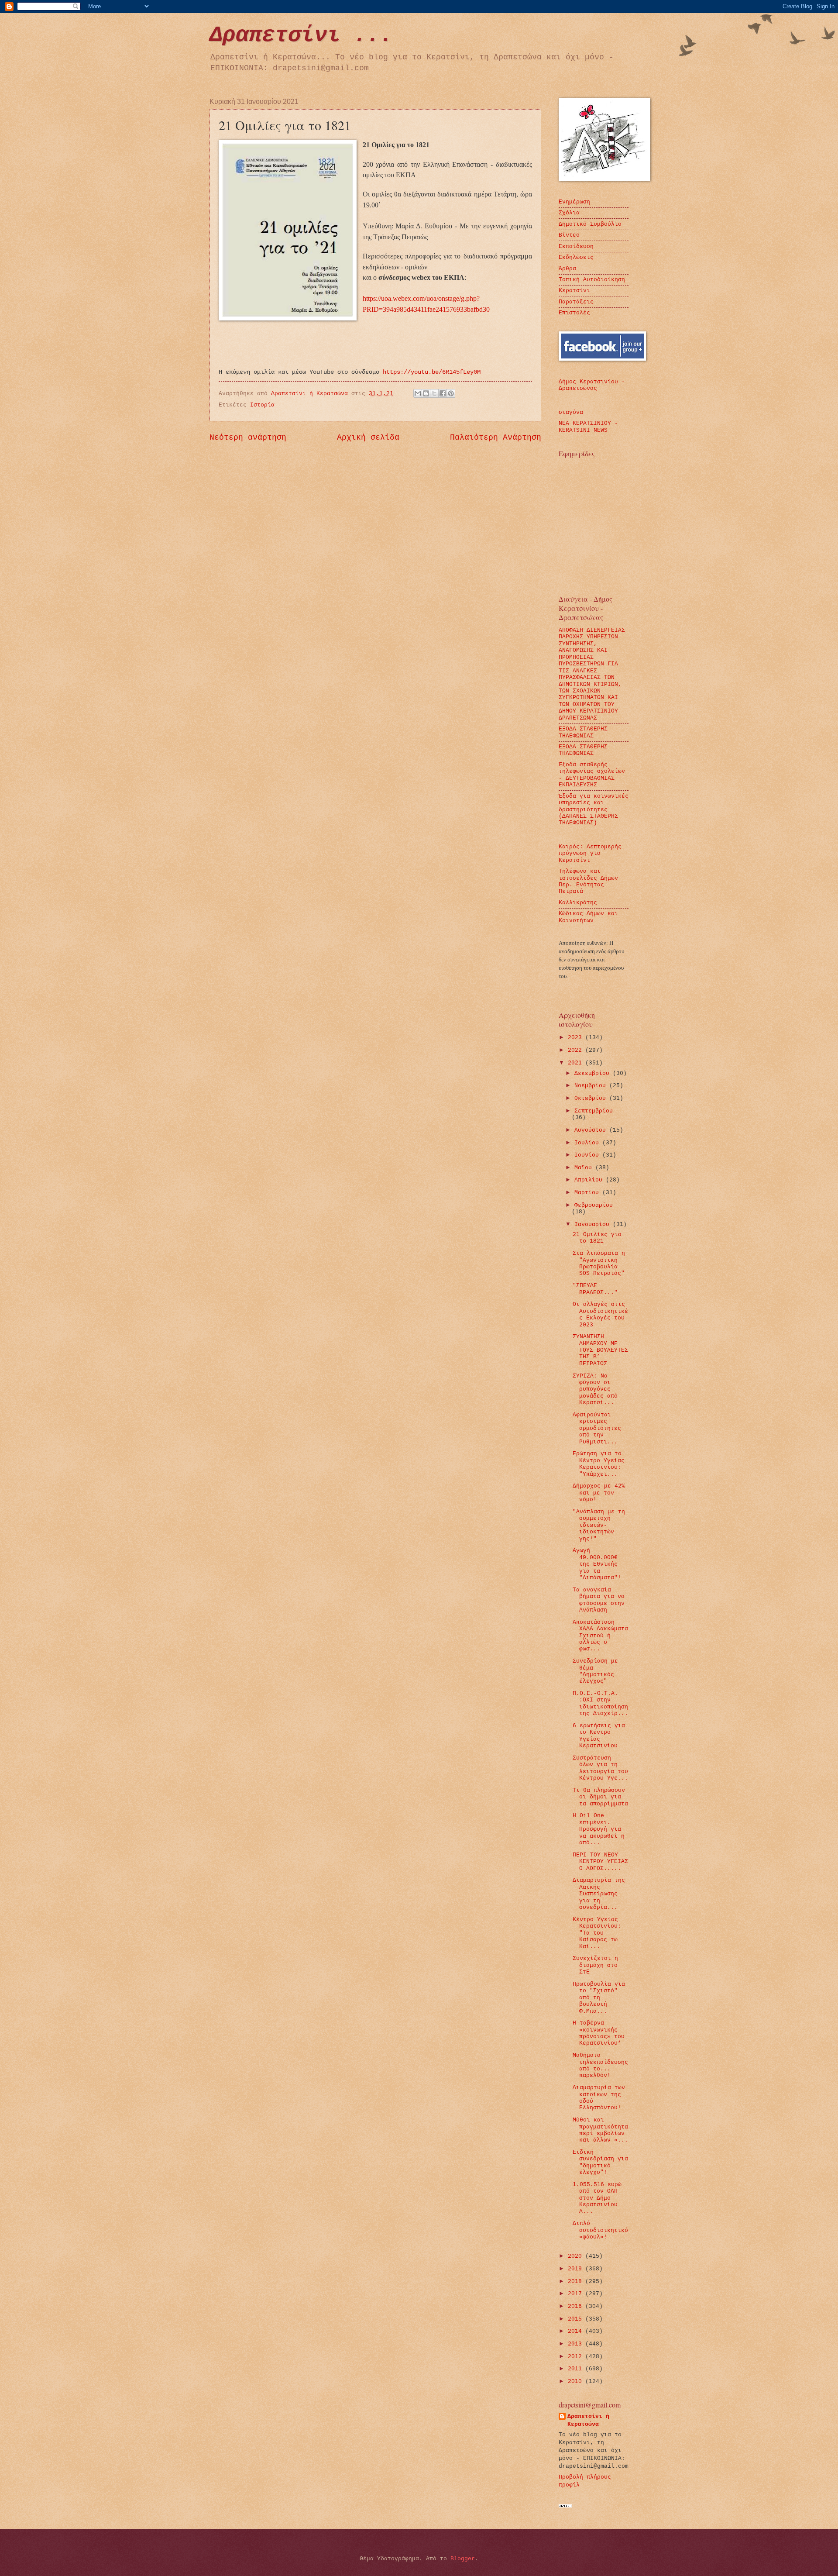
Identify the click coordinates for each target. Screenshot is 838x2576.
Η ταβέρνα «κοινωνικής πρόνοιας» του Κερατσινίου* (599, 2033)
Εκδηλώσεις (576, 257)
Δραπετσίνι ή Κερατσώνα (588, 2420)
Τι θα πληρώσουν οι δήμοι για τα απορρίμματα (600, 1797)
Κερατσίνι (574, 291)
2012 (577, 2357)
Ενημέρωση (574, 202)
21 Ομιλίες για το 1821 (597, 1238)
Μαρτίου (588, 1193)
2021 (577, 1063)
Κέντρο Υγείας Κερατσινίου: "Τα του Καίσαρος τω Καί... (597, 1933)
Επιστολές (574, 313)
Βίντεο (569, 235)
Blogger (463, 2559)
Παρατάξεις (576, 302)
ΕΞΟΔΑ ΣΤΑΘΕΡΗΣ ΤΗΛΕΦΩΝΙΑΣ (583, 732)
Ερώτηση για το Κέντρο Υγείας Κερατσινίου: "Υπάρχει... (599, 1464)
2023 (577, 1038)
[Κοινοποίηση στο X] (434, 393)
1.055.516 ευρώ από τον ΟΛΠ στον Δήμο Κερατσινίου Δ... (597, 2198)
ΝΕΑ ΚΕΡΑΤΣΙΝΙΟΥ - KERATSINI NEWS (588, 427)
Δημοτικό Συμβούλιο (590, 224)
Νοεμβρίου (592, 1086)
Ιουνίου (588, 1155)
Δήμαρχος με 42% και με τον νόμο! (599, 1493)
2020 (577, 2256)
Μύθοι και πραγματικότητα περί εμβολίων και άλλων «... (600, 2130)
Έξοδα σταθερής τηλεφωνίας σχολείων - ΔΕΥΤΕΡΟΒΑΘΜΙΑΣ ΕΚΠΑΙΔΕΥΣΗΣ (592, 775)
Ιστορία (262, 405)
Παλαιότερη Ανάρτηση (496, 437)
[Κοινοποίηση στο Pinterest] (451, 393)
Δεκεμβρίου (594, 1073)
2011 (577, 2369)
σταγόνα (571, 412)
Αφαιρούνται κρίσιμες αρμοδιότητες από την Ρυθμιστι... (597, 1428)
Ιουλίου (588, 1143)
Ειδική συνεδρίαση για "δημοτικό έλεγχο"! (600, 2162)
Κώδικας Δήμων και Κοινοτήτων (588, 917)
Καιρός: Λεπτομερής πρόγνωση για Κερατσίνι (590, 854)
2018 (577, 2282)
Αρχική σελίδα (368, 437)
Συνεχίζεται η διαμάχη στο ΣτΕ (595, 1965)
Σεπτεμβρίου (594, 1111)
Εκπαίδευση (576, 246)
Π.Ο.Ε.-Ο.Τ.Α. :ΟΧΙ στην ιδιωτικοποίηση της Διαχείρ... (600, 1703)
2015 (577, 2319)
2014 (577, 2331)
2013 (577, 2344)
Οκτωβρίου (592, 1098)
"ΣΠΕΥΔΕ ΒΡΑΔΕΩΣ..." (595, 1289)
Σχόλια (569, 213)
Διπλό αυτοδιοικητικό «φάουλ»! (600, 2230)
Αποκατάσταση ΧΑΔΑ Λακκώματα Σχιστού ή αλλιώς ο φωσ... (600, 1636)
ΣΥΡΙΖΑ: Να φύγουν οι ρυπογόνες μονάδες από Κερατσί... (595, 1390)
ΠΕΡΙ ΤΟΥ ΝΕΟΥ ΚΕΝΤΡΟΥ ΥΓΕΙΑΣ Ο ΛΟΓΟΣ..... (600, 1862)
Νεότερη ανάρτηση (248, 437)
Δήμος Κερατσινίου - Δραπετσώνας (592, 385)
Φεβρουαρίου (594, 1205)
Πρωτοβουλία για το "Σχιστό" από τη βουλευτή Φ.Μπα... (599, 1998)
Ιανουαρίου (594, 1224)
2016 (577, 2306)
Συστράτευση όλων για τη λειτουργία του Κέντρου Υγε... (600, 1768)
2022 (577, 1050)
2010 (577, 2381)
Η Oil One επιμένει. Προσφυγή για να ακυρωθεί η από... (599, 1829)
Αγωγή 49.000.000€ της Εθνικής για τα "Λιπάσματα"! (597, 1564)
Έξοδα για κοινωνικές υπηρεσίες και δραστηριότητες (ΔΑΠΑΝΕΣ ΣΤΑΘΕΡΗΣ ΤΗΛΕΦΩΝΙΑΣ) (594, 810)
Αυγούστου (592, 1130)
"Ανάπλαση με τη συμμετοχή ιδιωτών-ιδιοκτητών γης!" (599, 1525)
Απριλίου (590, 1180)
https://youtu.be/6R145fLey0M (432, 372)
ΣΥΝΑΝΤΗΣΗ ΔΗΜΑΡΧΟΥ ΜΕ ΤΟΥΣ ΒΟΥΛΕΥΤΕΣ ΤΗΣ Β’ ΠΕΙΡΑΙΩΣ (600, 1350)
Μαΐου (585, 1168)
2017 (577, 2294)
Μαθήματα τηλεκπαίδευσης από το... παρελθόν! (600, 2065)
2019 (577, 2269)
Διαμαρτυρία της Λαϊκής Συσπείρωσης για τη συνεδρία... (599, 1894)
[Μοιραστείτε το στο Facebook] (443, 393)
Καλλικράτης (578, 903)
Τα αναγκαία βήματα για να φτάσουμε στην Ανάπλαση (599, 1600)
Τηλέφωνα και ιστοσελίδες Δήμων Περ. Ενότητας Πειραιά (588, 881)
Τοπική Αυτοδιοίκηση (592, 280)
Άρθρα (567, 269)
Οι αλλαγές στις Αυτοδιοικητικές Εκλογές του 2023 (600, 1314)
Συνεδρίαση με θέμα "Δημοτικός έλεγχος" (595, 1671)
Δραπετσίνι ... (301, 35)
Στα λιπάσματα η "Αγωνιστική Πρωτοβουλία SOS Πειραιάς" (599, 1263)
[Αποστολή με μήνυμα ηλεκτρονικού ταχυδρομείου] (418, 393)
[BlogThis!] (426, 393)
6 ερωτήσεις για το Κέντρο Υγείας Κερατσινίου (599, 1736)
